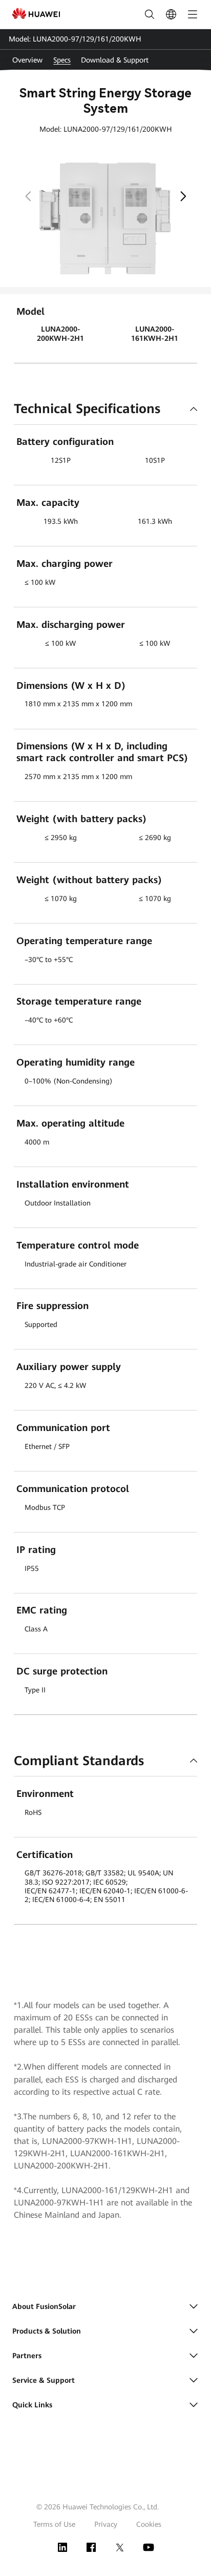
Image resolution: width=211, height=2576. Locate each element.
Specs (62, 60)
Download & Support (115, 60)
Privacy (106, 2524)
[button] (183, 195)
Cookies (149, 2524)
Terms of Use (54, 2524)
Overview (27, 60)
